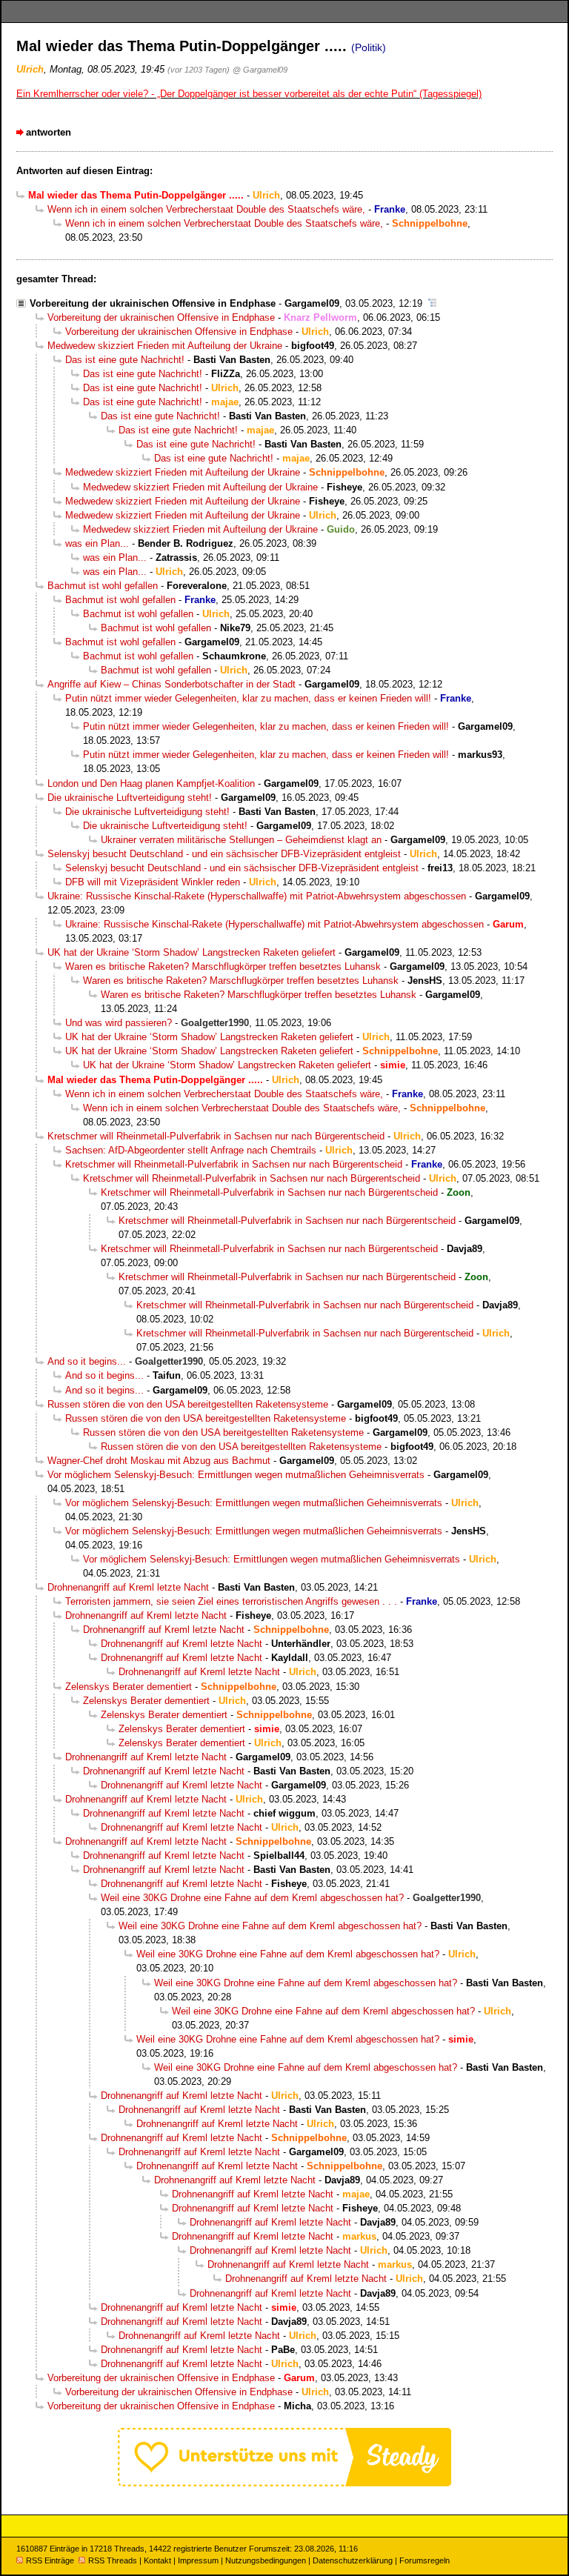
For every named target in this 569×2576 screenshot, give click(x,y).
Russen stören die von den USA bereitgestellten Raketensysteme (188, 1404)
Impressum (198, 2560)
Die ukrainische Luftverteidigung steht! (130, 798)
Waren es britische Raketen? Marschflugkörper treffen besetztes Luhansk (223, 966)
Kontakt (157, 2560)
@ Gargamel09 (260, 70)
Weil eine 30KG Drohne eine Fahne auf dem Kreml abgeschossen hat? (252, 1898)
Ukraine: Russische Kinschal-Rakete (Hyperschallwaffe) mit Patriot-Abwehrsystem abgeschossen (257, 896)
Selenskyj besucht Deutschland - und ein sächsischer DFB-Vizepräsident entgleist (224, 854)
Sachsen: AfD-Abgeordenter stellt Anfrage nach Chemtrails (191, 1150)
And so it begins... (87, 1361)
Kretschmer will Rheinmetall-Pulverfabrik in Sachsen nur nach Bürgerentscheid (216, 1136)
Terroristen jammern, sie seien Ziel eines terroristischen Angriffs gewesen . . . (231, 1601)
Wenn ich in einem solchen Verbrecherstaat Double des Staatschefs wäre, (206, 209)
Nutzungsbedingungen (266, 2560)
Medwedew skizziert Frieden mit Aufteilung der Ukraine (165, 346)
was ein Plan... (97, 543)
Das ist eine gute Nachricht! (125, 360)
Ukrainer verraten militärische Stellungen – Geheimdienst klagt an (241, 840)
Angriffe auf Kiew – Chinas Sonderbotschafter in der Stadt (172, 684)
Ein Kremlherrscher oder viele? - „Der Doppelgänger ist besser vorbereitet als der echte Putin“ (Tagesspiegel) (249, 94)
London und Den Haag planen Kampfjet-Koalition (151, 783)
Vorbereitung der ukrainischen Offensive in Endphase (153, 303)
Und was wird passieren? (119, 1023)
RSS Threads (113, 2560)
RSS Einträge (50, 2560)
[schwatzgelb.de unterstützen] (284, 2483)
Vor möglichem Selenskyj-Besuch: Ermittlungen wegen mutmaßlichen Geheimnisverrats (236, 1475)
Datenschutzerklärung (353, 2560)
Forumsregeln (425, 2560)
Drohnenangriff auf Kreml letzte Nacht (128, 1587)
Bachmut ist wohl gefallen (103, 586)
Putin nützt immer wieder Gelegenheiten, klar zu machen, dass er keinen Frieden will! (248, 698)
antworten (49, 132)
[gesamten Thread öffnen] (432, 303)
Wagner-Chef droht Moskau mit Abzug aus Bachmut (159, 1461)
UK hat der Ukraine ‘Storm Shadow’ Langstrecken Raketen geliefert (192, 952)
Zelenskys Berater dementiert (129, 1687)
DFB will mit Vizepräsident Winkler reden (153, 882)
